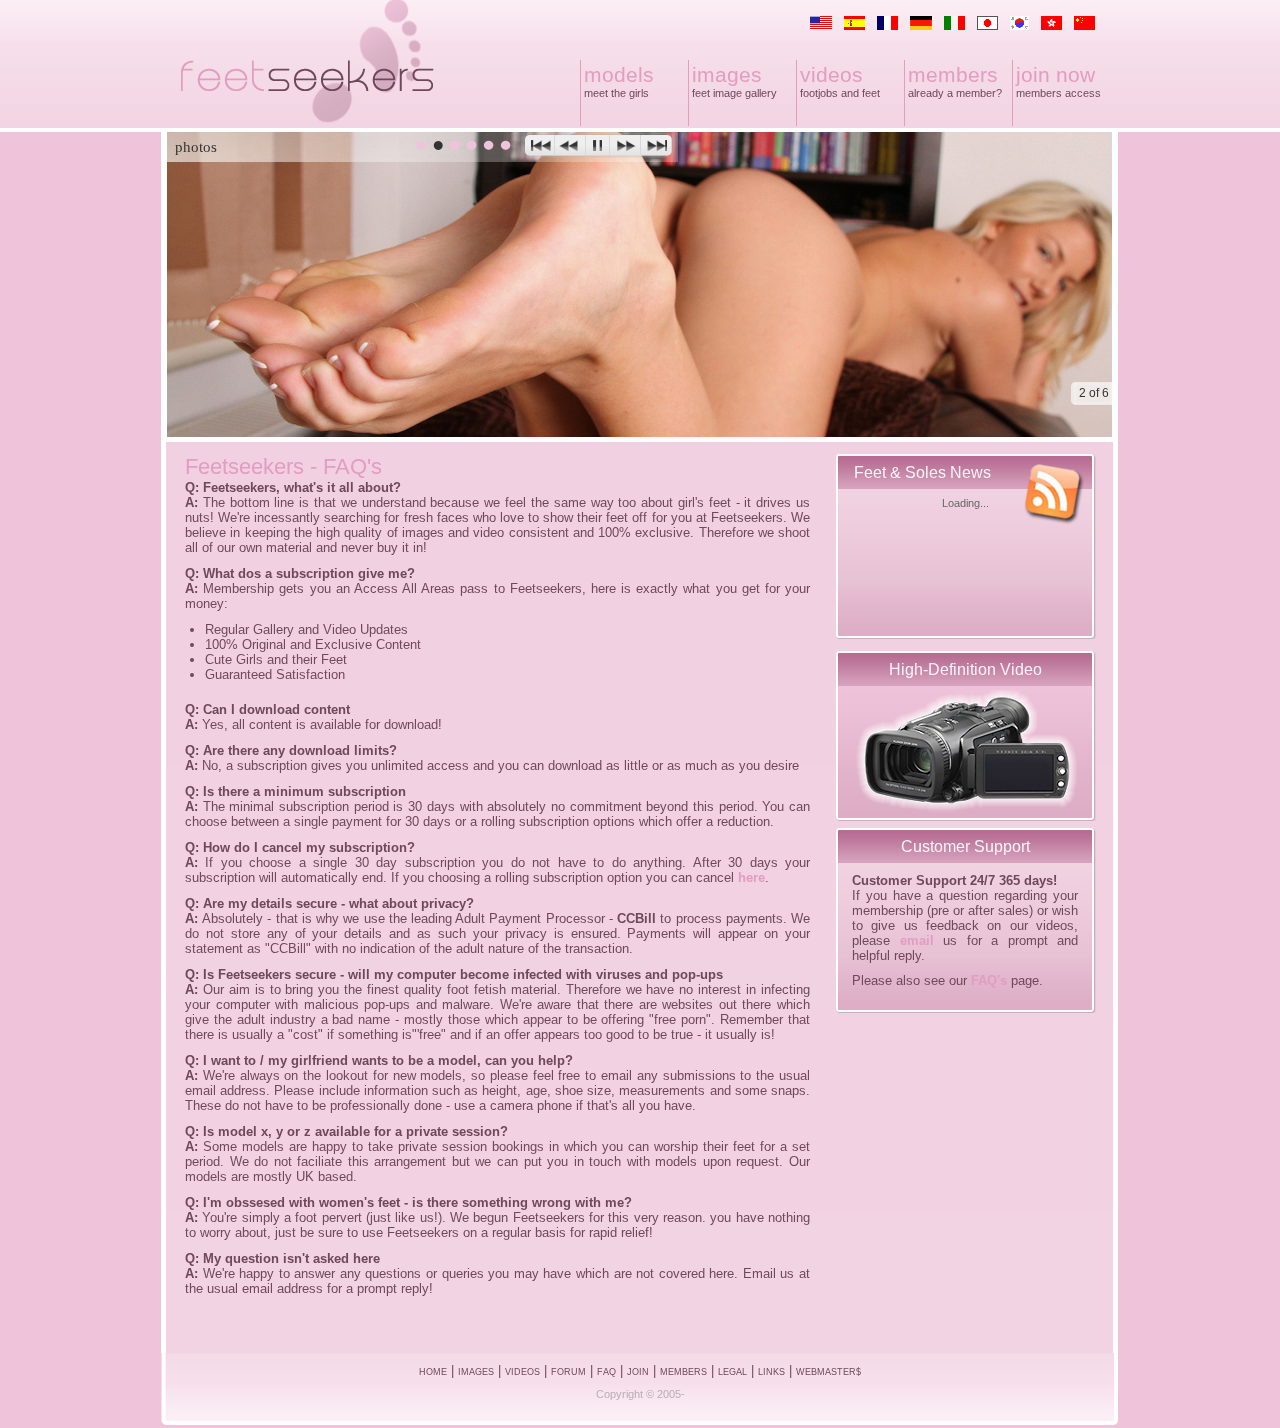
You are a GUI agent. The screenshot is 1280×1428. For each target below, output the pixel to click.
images (727, 74)
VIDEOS (522, 1372)
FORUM (568, 1372)
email (917, 940)
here (751, 877)
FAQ (606, 1372)
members (953, 74)
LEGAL (732, 1372)
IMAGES (476, 1372)
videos (831, 74)
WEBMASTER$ (828, 1372)
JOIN (638, 1372)
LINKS (771, 1372)
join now (1055, 74)
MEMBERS (683, 1372)
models (619, 74)
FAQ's (989, 980)
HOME (433, 1372)
